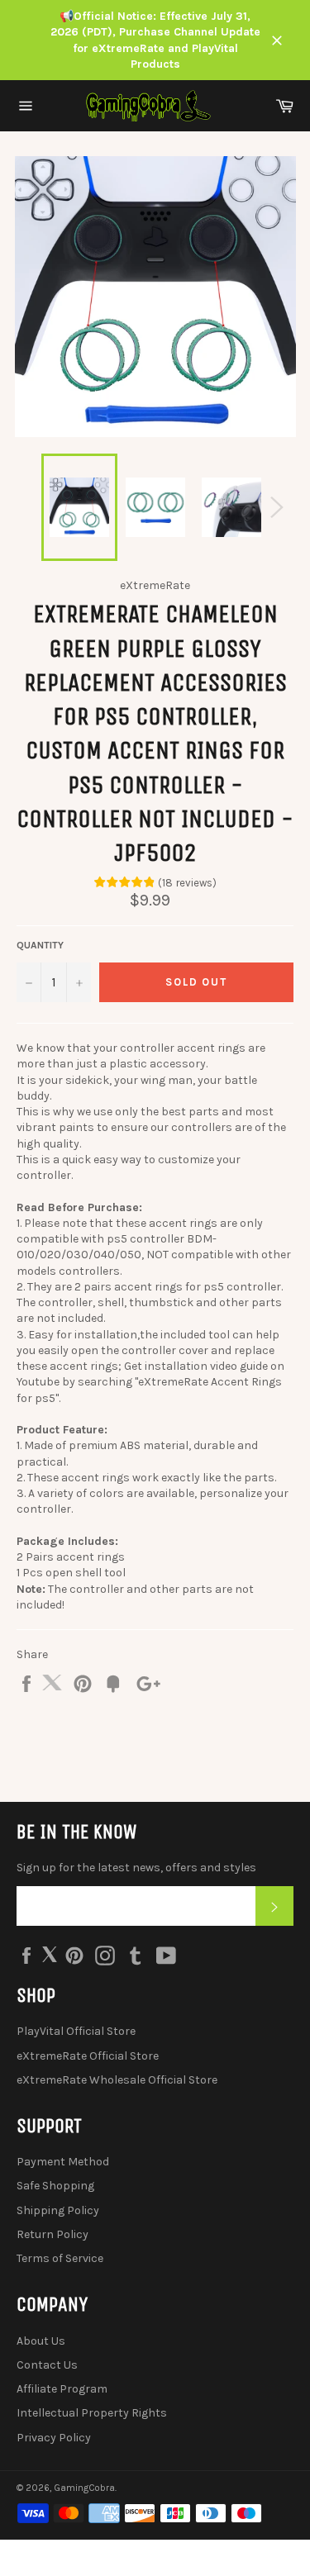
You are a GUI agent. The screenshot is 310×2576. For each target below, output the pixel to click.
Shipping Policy (58, 2210)
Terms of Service (60, 2258)
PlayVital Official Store (76, 2031)
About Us (41, 2341)
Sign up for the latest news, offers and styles (136, 1868)
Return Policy (52, 2234)
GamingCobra (84, 2488)
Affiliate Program (62, 2389)
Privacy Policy (54, 2438)
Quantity (40, 945)
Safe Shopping (55, 2186)
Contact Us (47, 2365)
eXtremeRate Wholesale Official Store (117, 2080)
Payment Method (63, 2162)
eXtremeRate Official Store (88, 2056)
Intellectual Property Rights (92, 2413)
